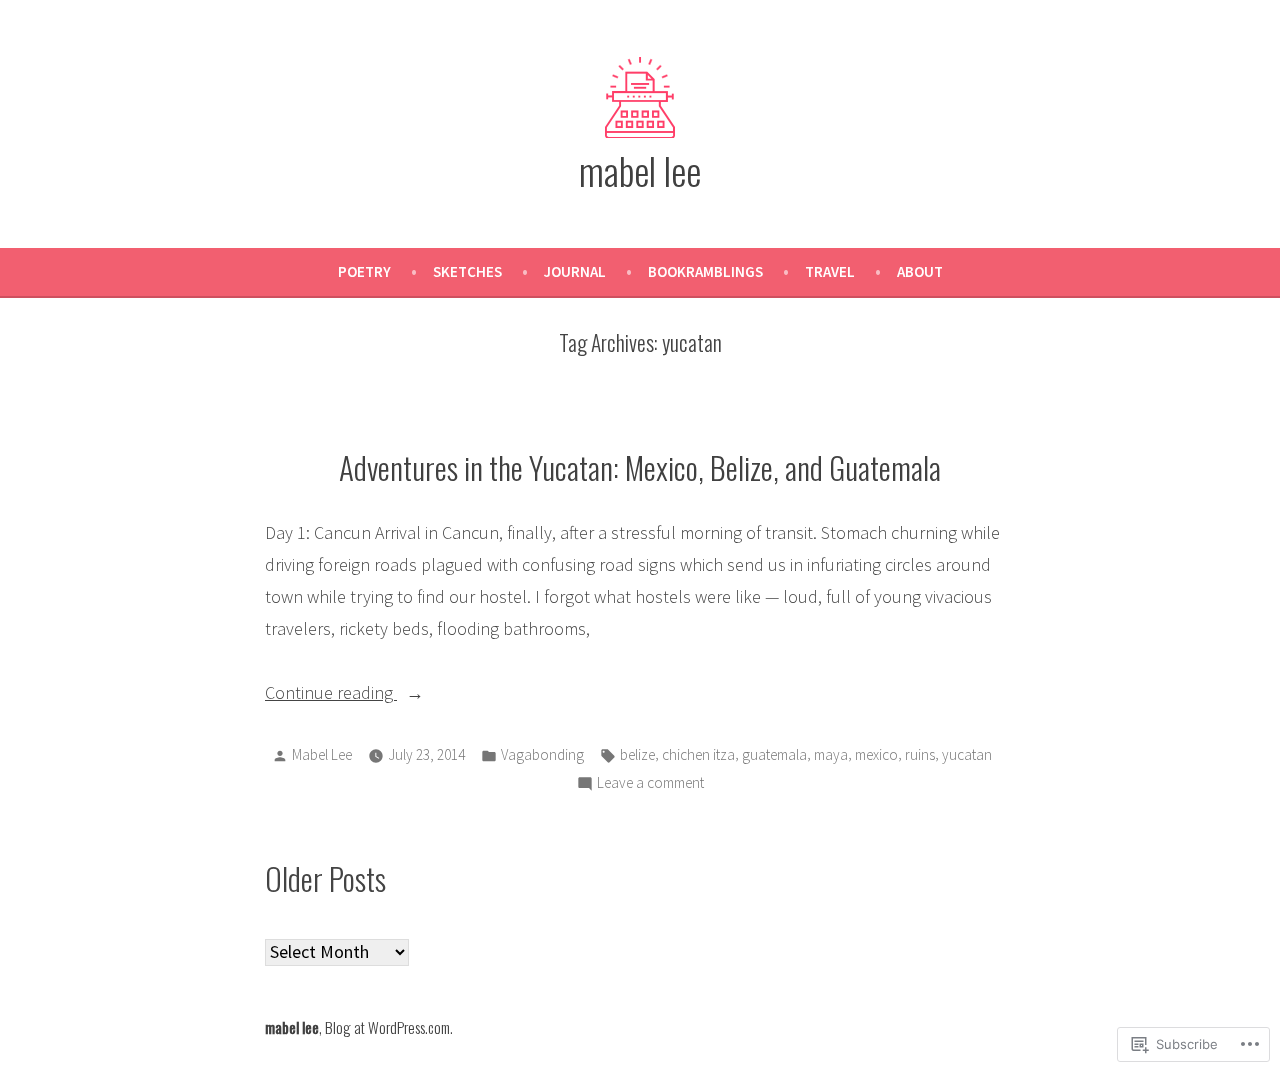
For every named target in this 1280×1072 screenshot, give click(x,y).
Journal (575, 271)
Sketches (467, 271)
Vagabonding (542, 754)
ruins (920, 754)
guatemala (774, 754)
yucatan (967, 754)
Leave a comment (650, 784)
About (920, 271)
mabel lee (640, 170)
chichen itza (698, 754)
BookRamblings (705, 271)
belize (637, 754)
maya (831, 754)
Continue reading (331, 694)
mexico (876, 754)
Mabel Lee (322, 754)
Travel (830, 271)
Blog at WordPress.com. (389, 1027)
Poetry (364, 271)
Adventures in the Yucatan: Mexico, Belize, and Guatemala (640, 467)
